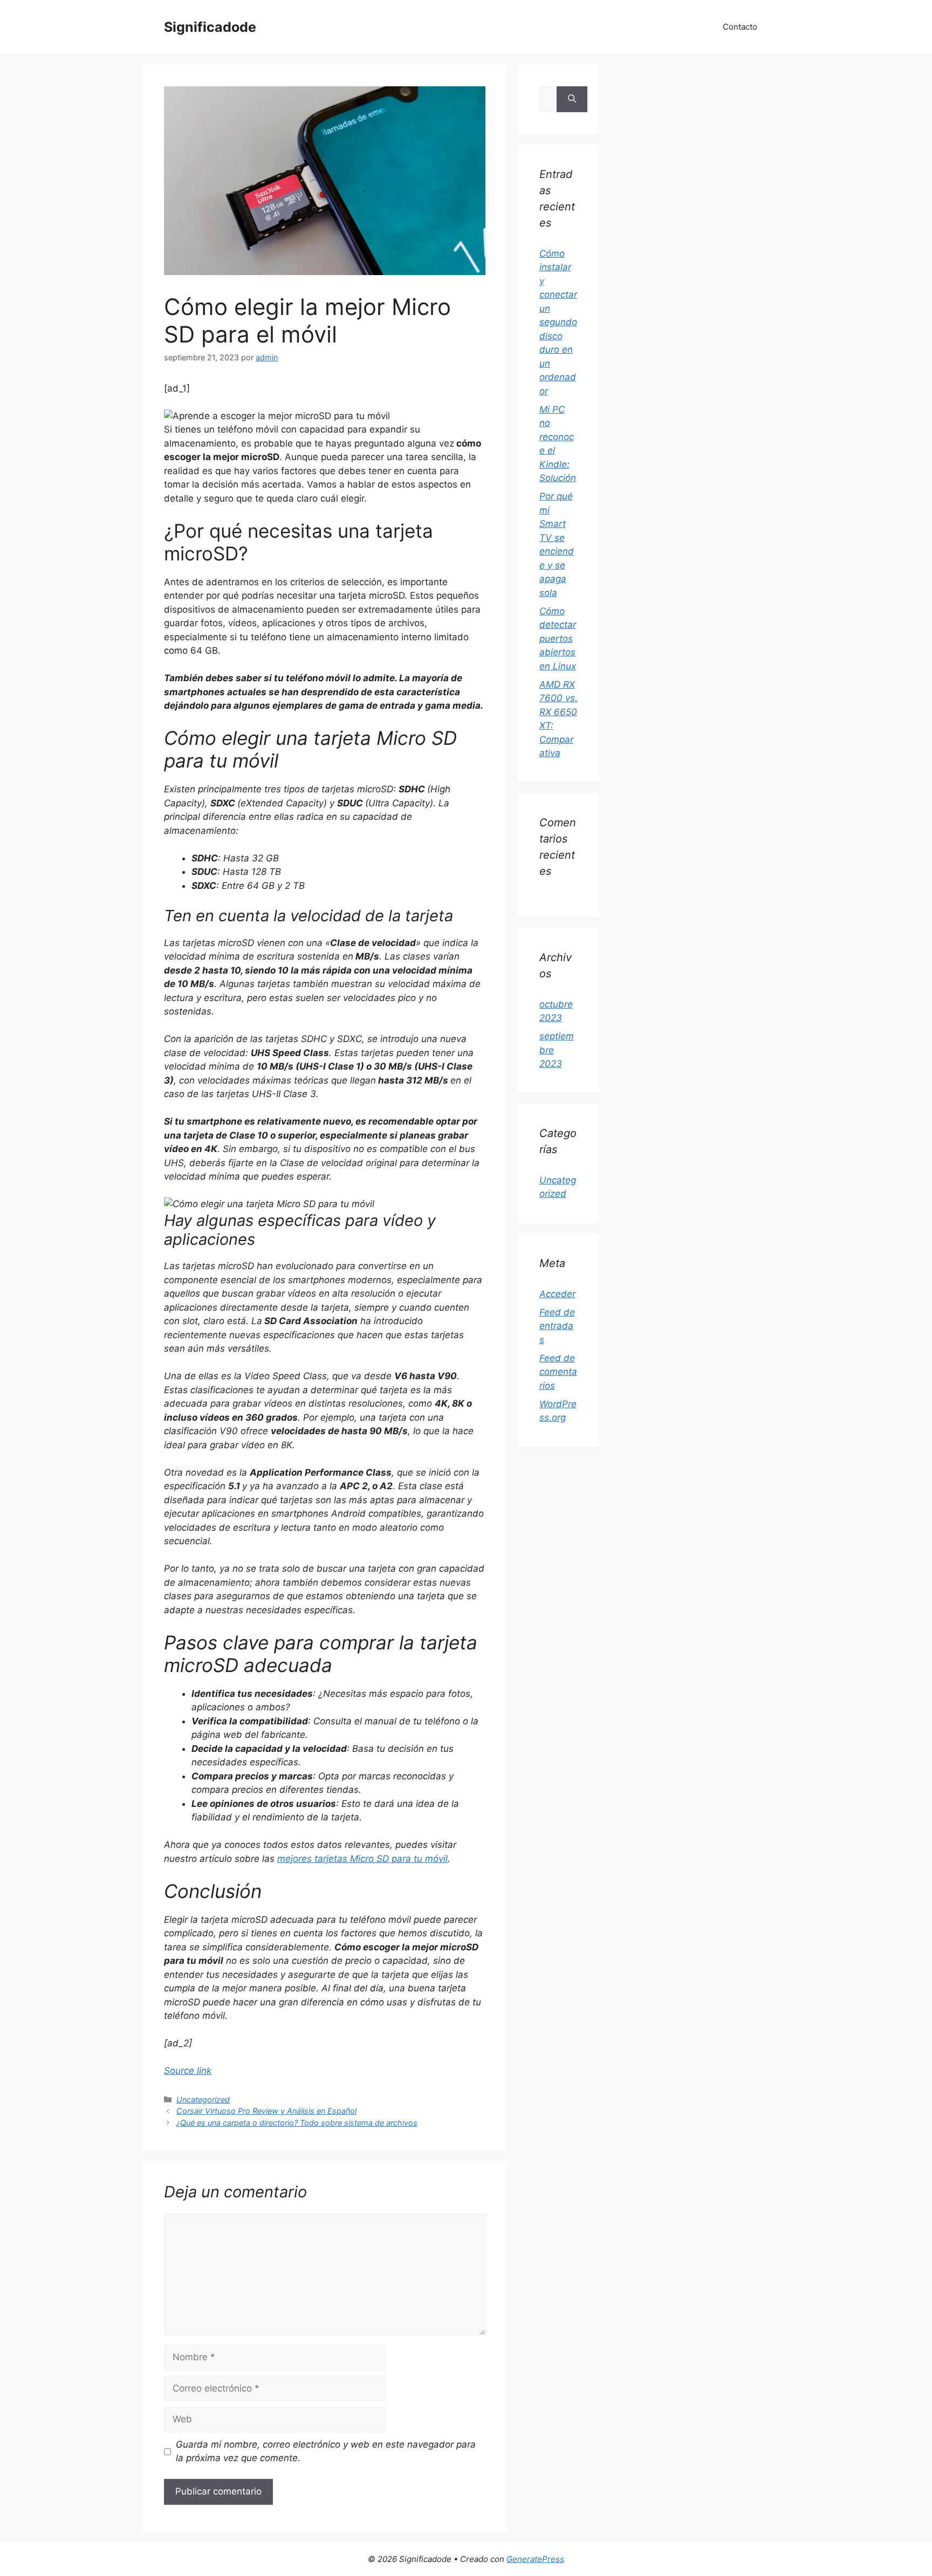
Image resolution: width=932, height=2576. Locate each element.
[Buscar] (572, 99)
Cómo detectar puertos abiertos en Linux (558, 639)
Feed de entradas (557, 1326)
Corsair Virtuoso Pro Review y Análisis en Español (266, 2111)
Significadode (210, 27)
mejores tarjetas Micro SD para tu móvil (362, 1859)
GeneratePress (535, 2559)
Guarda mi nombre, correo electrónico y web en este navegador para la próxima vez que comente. (326, 2451)
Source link (188, 2071)
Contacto (740, 27)
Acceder (557, 1294)
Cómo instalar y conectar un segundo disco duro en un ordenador (558, 322)
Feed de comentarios (558, 1372)
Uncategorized (203, 2099)
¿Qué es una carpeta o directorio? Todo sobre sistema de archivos (297, 2123)
